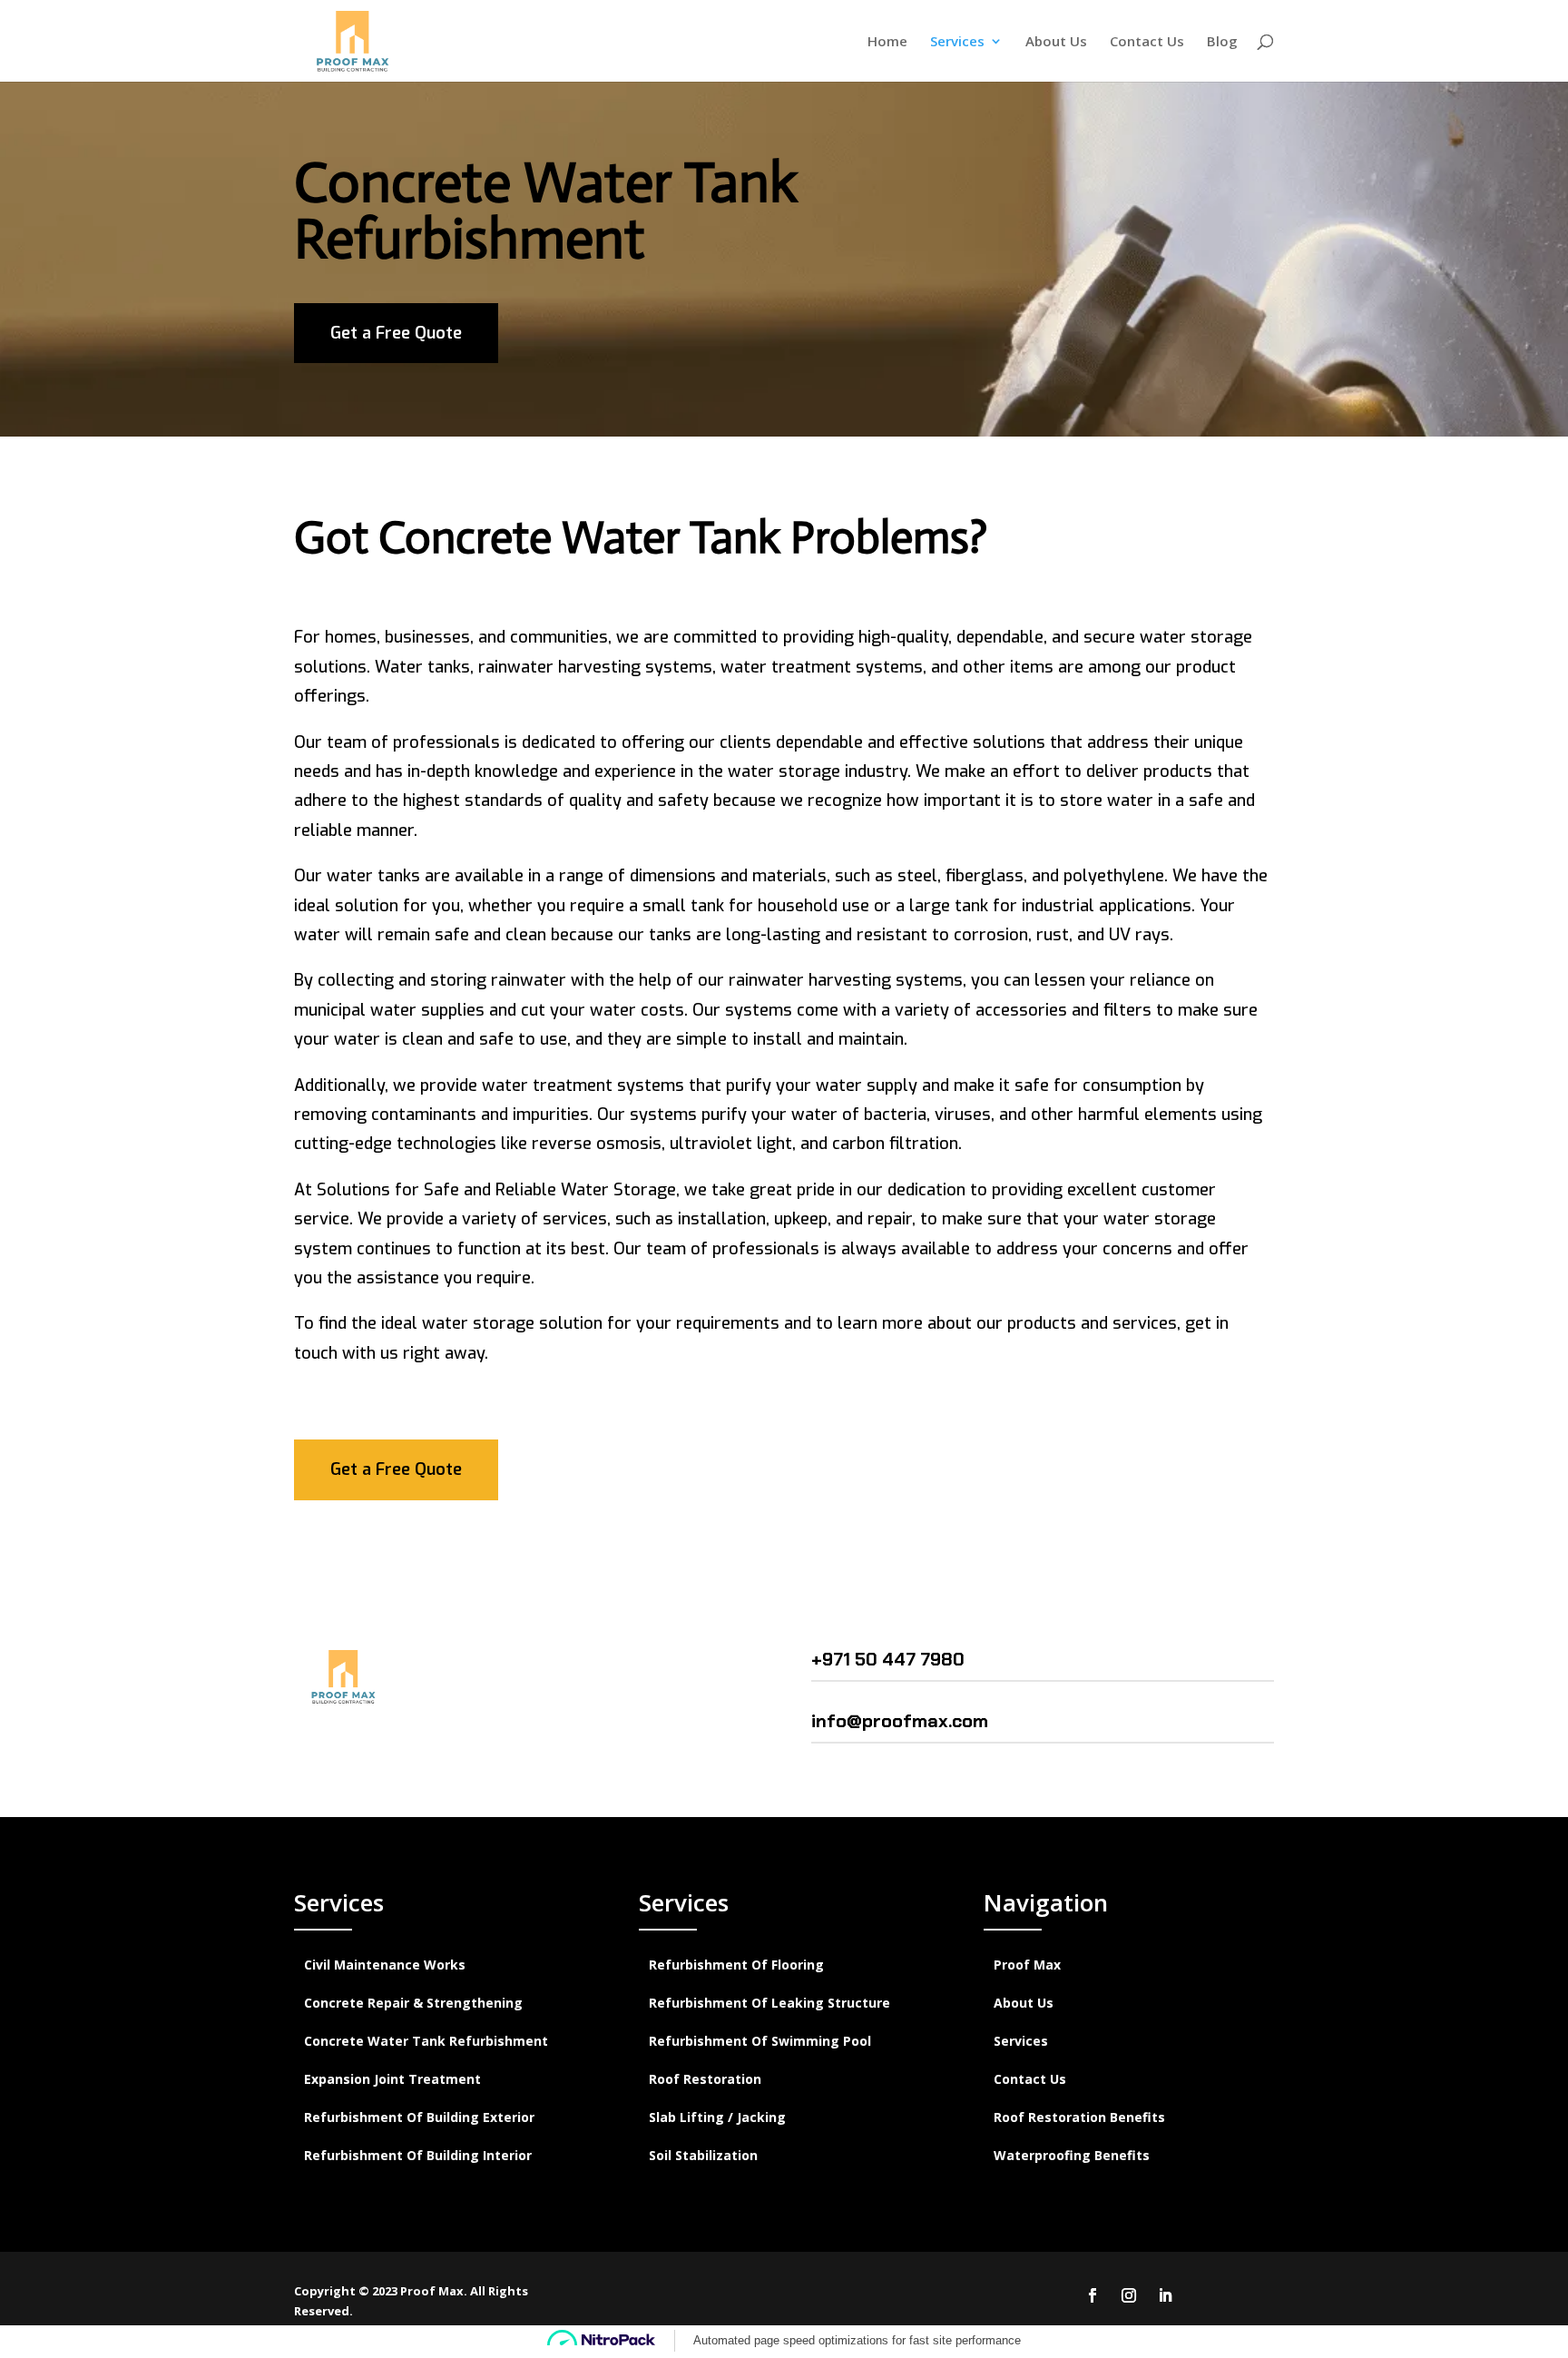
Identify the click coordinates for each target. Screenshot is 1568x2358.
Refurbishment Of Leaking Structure (769, 2004)
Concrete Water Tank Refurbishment (426, 2042)
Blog (1222, 42)
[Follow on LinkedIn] (1165, 2295)
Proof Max (1027, 1966)
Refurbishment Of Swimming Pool (760, 2042)
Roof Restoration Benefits (1079, 2118)
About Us (1056, 42)
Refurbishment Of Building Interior (418, 2157)
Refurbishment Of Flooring (736, 1966)
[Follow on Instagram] (1129, 2295)
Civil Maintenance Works (385, 1966)
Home (887, 42)
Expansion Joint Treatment (392, 2080)
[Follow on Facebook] (1093, 2295)
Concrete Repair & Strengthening (413, 2004)
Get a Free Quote (396, 333)
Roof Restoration (705, 2080)
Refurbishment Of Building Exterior (419, 2118)
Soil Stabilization (703, 2157)
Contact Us (1147, 42)
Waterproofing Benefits (1072, 2157)
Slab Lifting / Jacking (717, 2118)
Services (957, 42)
